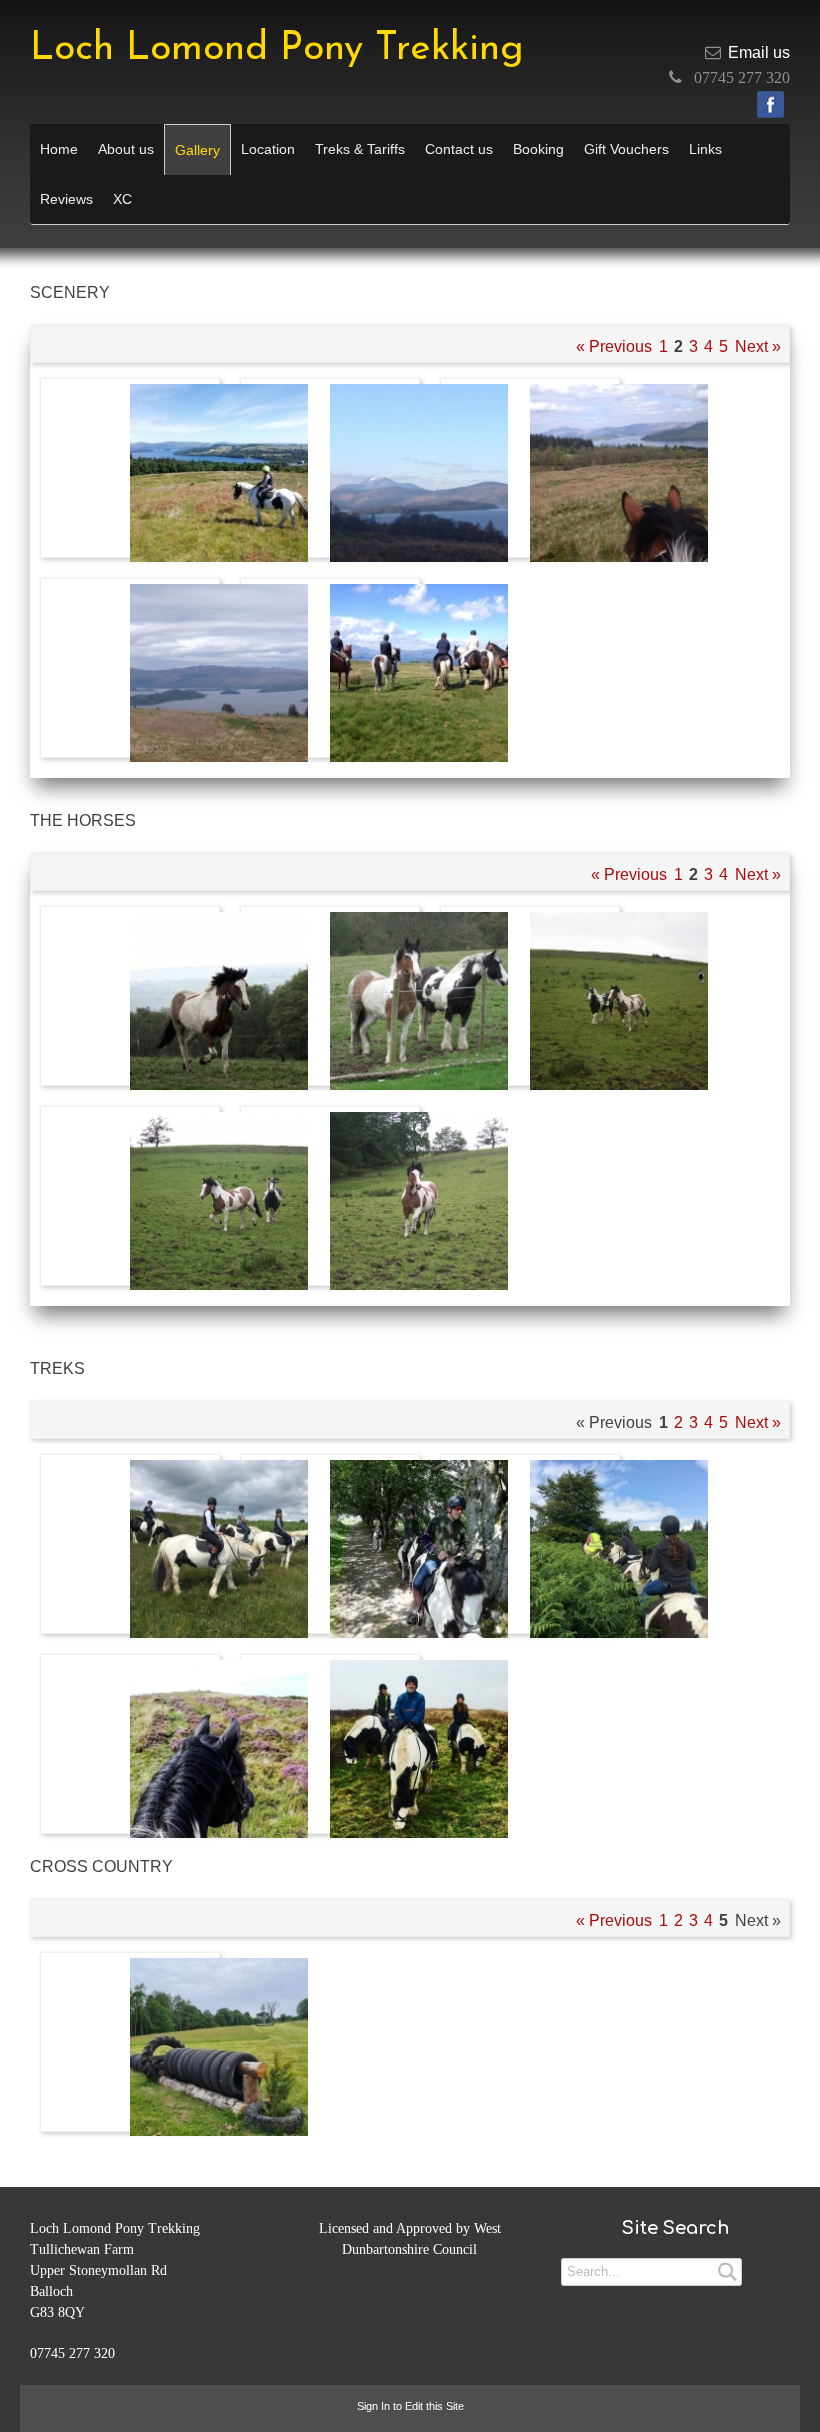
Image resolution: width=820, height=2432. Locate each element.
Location (268, 149)
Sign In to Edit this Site (410, 2406)
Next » (758, 346)
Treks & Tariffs (360, 149)
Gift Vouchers (626, 149)
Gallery (197, 150)
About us (126, 149)
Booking (538, 149)
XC (122, 199)
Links (705, 149)
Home (59, 149)
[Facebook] (770, 104)
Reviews (66, 199)
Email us (759, 52)
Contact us (459, 149)
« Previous (614, 346)
